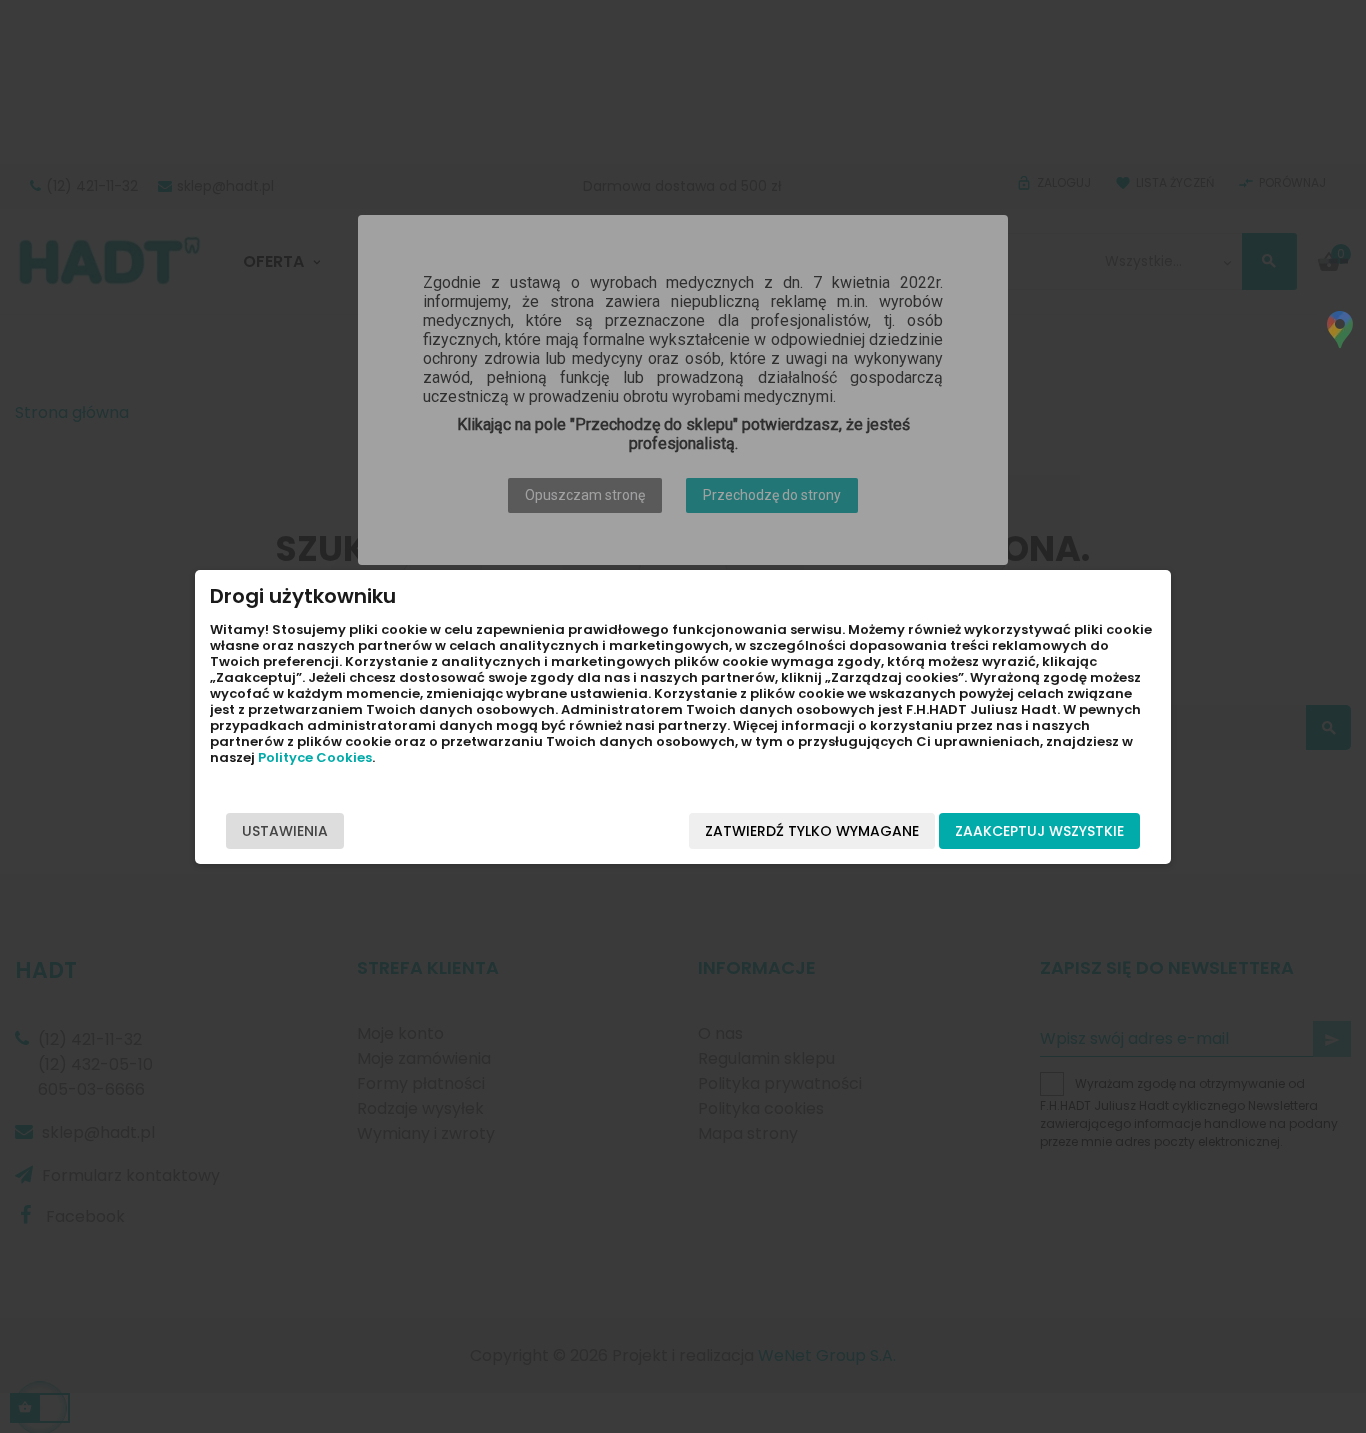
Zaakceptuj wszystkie (1039, 831)
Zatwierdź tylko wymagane (812, 831)
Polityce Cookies (315, 757)
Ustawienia (285, 831)
